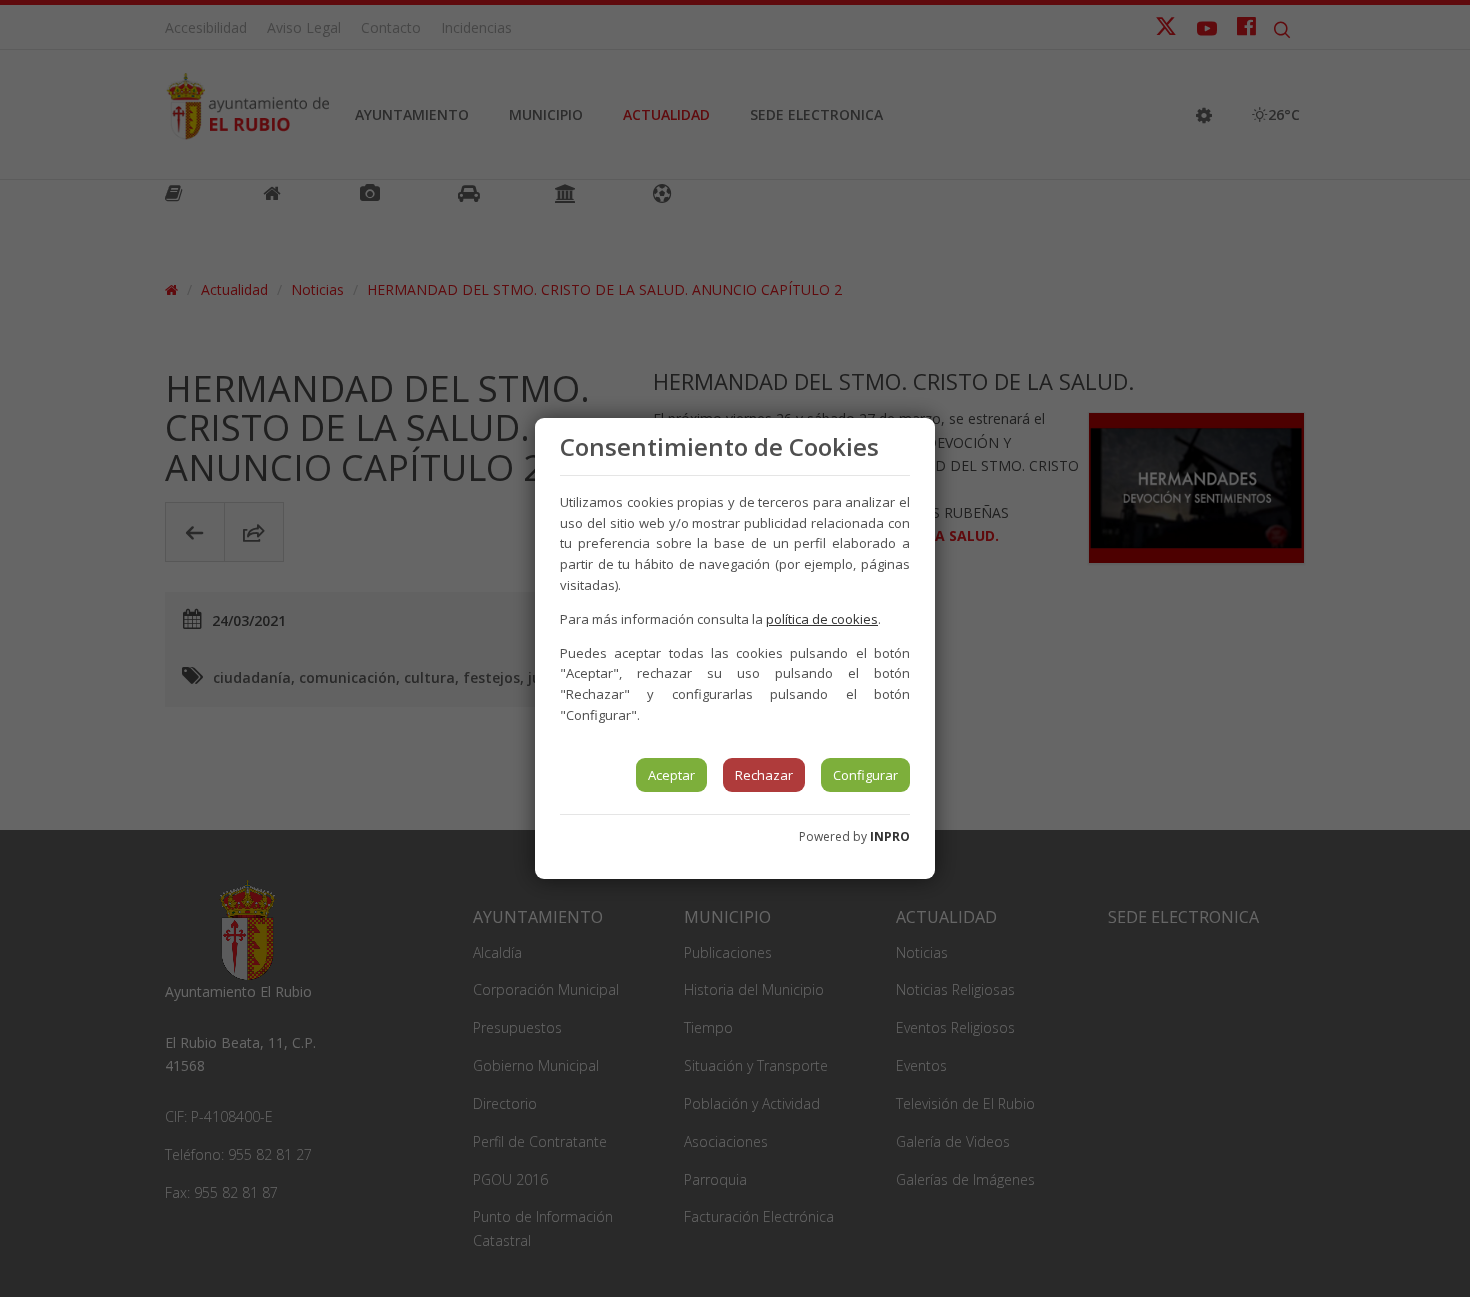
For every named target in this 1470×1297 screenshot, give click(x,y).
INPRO (890, 836)
